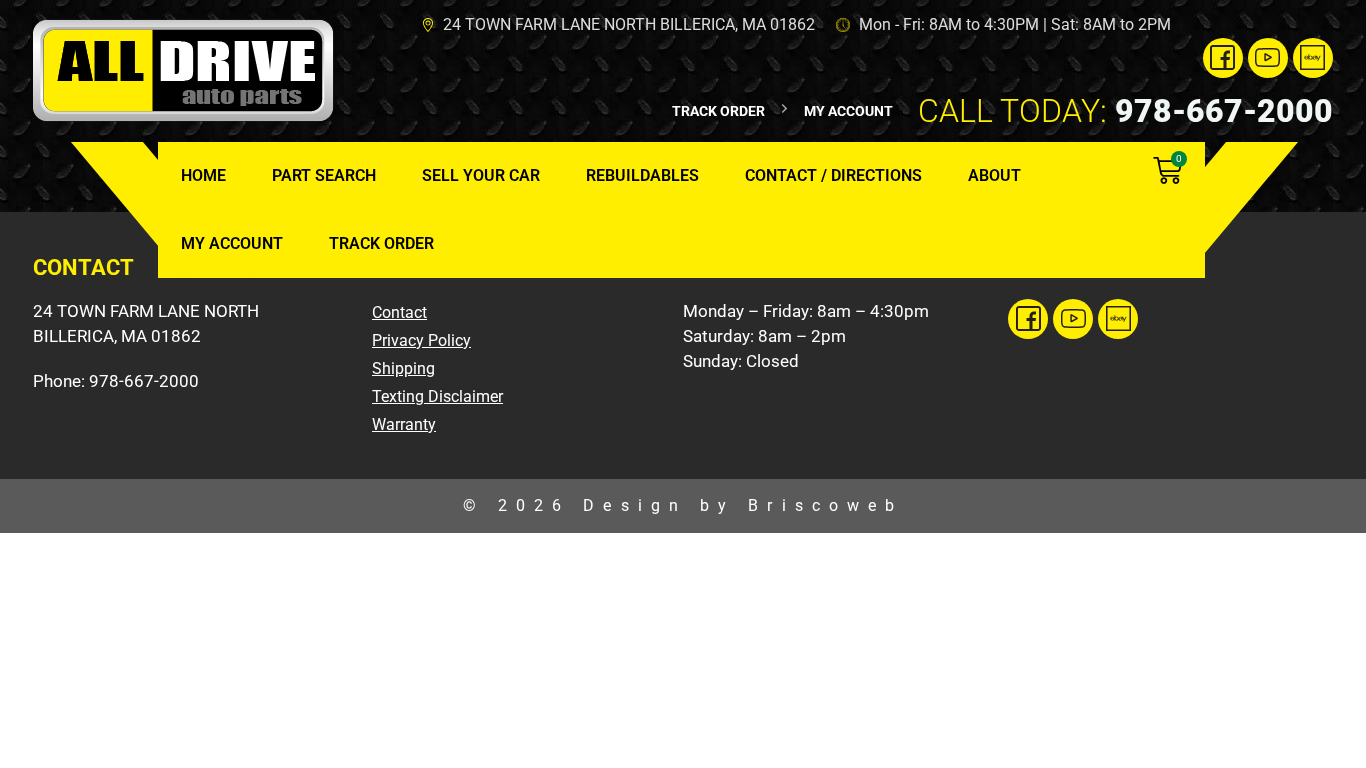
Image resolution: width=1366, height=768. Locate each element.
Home (203, 175)
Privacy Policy (421, 340)
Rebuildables (642, 175)
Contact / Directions (833, 175)
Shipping (403, 368)
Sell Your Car (481, 175)
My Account (232, 243)
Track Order (381, 243)
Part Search (324, 175)
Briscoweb (825, 505)
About (994, 175)
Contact (399, 312)
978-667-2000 (1125, 111)
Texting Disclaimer (437, 396)
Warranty (404, 424)
